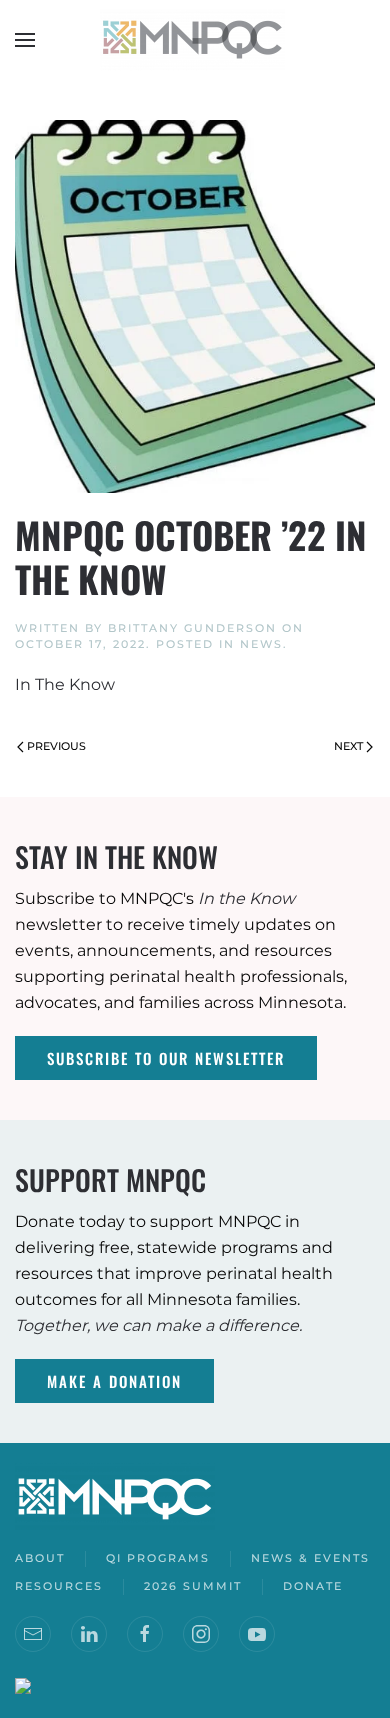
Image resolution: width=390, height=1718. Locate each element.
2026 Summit (193, 1586)
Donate (313, 1586)
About (40, 1558)
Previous (56, 746)
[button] (25, 40)
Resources (59, 1586)
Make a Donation (114, 1381)
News (261, 644)
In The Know (65, 684)
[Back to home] (195, 40)
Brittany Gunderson (192, 628)
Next (348, 746)
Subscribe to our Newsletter (166, 1058)
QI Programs (158, 1558)
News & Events (310, 1558)
